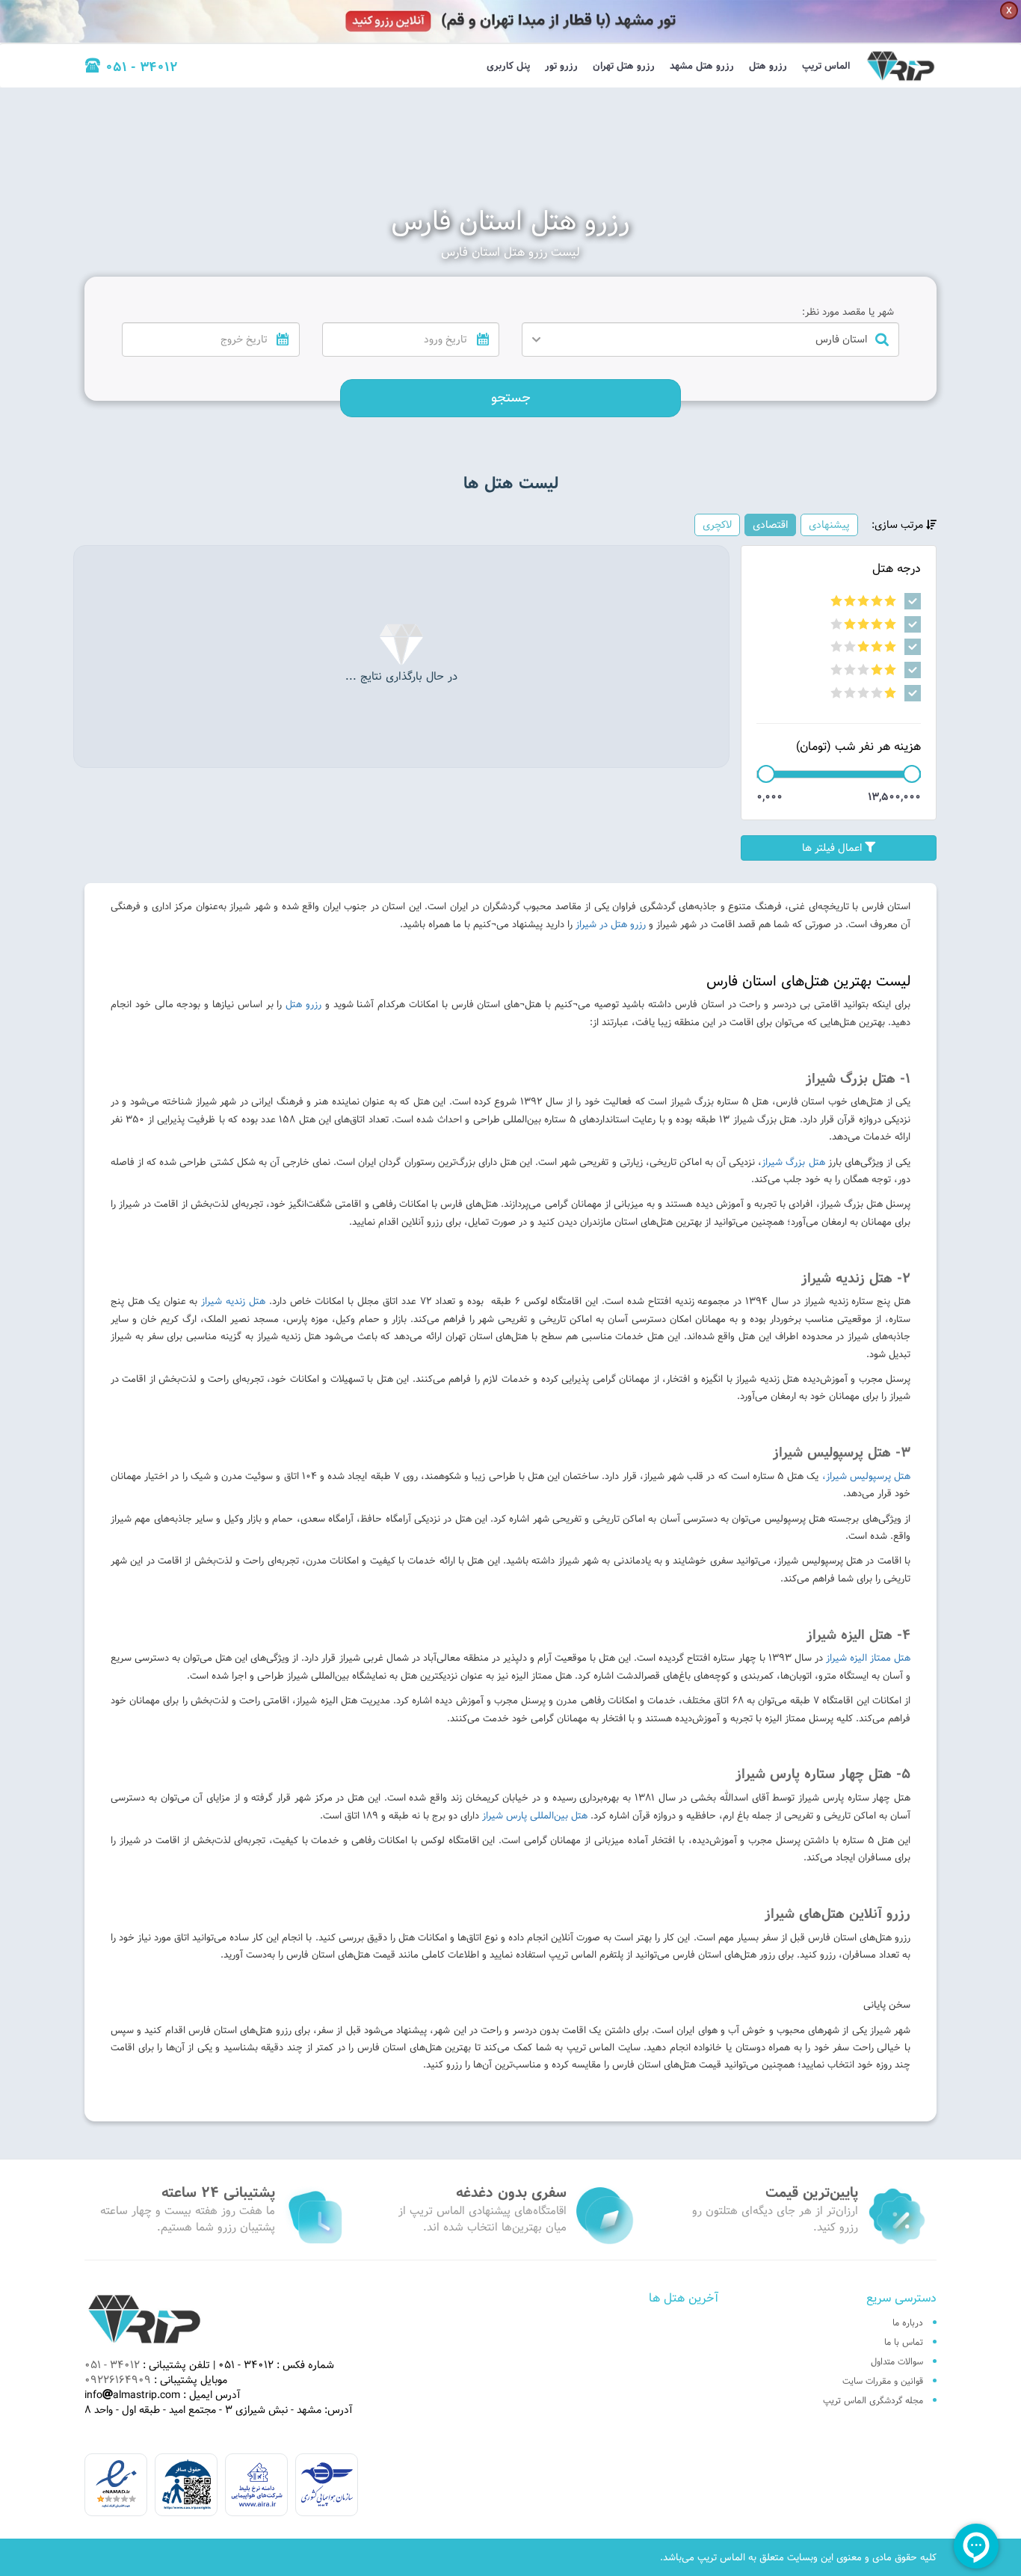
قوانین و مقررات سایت (883, 2381)
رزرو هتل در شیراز (611, 924)
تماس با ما (904, 2342)
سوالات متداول (897, 2361)
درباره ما (908, 2323)
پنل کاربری (508, 66)
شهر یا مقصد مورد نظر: (848, 312)
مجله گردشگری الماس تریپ (873, 2400)
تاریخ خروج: (271, 312)
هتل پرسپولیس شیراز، (866, 1476)
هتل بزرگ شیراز (793, 1162)
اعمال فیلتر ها (833, 848)
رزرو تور (561, 66)
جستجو (511, 397)
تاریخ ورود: (473, 312)
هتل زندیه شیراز (233, 1301)
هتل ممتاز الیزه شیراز (867, 1658)
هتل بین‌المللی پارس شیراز (536, 1816)
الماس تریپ (826, 66)
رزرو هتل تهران (624, 66)
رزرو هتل (768, 66)
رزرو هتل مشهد (702, 66)
